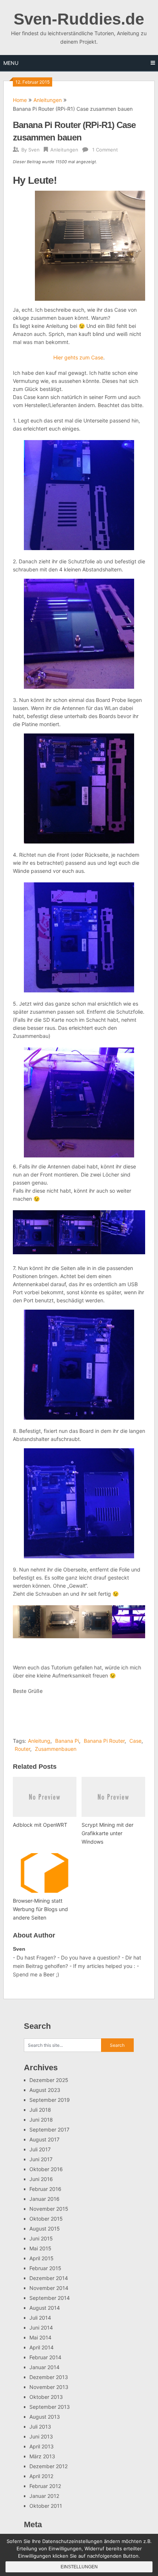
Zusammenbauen (56, 1749)
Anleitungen (48, 100)
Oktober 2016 (46, 2169)
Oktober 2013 (46, 2397)
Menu (11, 63)
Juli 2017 (40, 2149)
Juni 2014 (41, 2328)
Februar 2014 (45, 2357)
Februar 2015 (45, 2268)
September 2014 (50, 2298)
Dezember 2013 (49, 2377)
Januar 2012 (44, 2496)
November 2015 (49, 2209)
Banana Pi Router (104, 1741)
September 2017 (49, 2129)
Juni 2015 (41, 2238)
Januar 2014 (44, 2367)
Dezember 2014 (49, 2278)
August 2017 (44, 2139)
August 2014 (45, 2308)
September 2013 (50, 2407)
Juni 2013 (41, 2436)
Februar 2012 (45, 2486)
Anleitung (39, 1741)
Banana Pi (67, 1741)
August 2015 (45, 2229)
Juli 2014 (40, 2318)
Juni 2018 (41, 2120)
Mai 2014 (40, 2337)
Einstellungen (79, 2567)
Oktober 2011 (46, 2506)
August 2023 (45, 2090)
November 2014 (49, 2288)
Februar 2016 (45, 2189)
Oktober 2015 (46, 2219)
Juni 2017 (41, 2159)
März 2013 (42, 2456)
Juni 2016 (41, 2179)
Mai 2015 (40, 2248)
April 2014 (42, 2347)
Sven (34, 150)
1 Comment (105, 150)
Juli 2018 (40, 2110)
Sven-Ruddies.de (79, 19)
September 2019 (50, 2100)
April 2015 (42, 2258)
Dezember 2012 (49, 2466)
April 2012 (41, 2476)
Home (20, 100)
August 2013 (45, 2417)
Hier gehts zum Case (78, 357)
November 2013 (49, 2387)
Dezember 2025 (49, 2080)
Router (22, 1749)
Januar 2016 (44, 2199)
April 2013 (42, 2446)
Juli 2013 (40, 2427)
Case (135, 1741)
